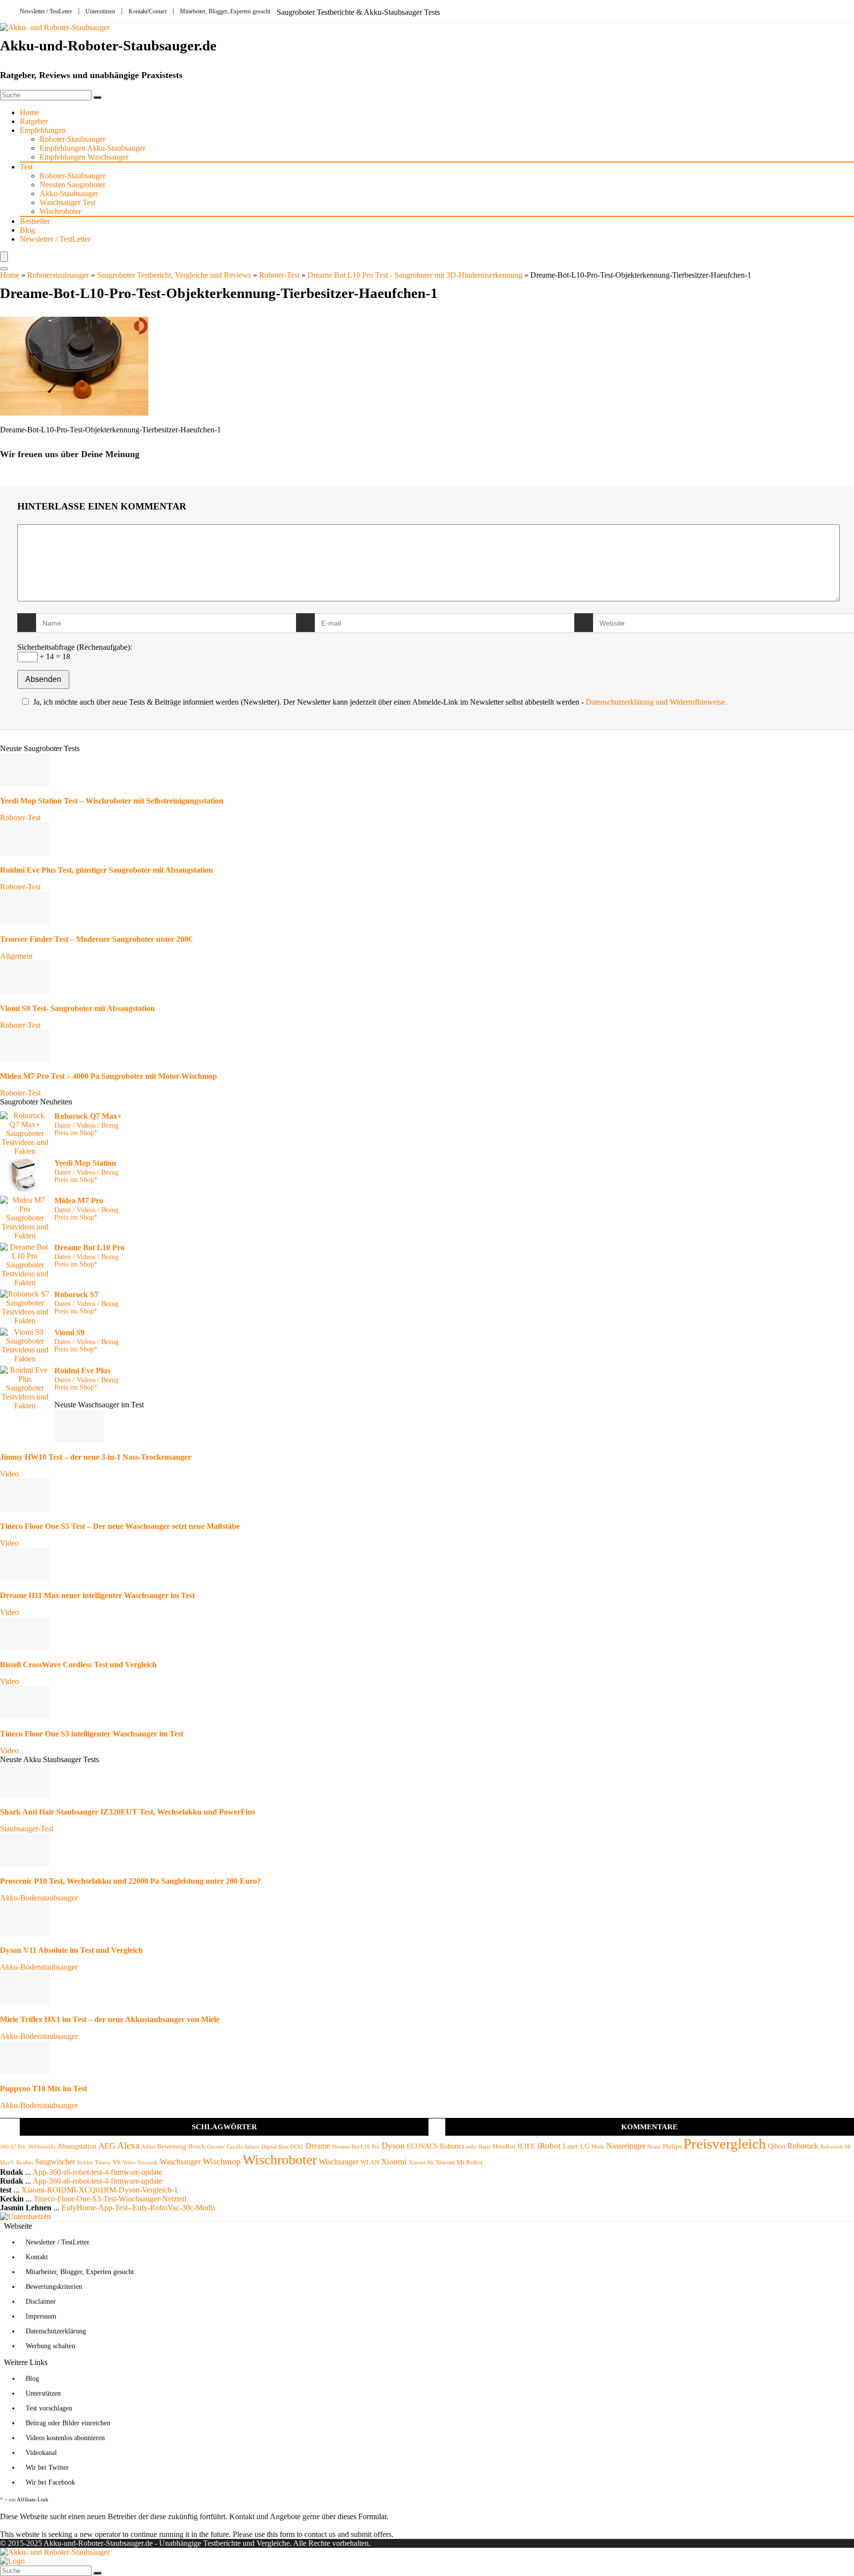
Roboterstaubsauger (58, 275)
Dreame (318, 2146)
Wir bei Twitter (47, 2468)
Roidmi (25, 2163)
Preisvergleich (725, 2144)
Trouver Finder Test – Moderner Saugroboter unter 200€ (96, 939)
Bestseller (35, 221)
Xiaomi (394, 2162)
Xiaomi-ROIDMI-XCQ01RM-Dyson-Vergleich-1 (100, 2190)
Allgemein (16, 956)
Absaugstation (77, 2146)
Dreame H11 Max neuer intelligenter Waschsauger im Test (97, 1595)
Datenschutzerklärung (56, 2331)
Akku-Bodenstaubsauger (39, 1898)
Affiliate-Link (33, 2499)
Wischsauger (339, 2162)
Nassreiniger (626, 2146)
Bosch (197, 2147)
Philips (672, 2147)
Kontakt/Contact (148, 11)
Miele (598, 2147)
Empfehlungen (43, 130)
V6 (117, 2162)
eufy (471, 2147)
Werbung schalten (50, 2346)
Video (9, 1474)
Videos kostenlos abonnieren (65, 2438)
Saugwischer (55, 2162)
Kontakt (37, 2257)
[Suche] (97, 97)
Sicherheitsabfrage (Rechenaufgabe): (75, 647)
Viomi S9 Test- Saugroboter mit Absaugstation (77, 1008)
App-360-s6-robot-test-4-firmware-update (97, 2172)
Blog (27, 230)
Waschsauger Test (67, 202)
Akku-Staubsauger (69, 193)
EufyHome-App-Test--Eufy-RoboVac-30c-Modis (138, 2208)
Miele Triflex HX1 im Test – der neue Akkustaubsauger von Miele (110, 2019)
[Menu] (4, 257)
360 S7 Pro (13, 2147)
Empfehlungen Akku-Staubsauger (92, 148)
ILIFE (526, 2146)
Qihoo (777, 2146)
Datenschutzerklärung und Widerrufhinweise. (656, 702)
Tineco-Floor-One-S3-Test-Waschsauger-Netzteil (110, 2199)
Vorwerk (148, 2163)
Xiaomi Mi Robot (459, 2162)
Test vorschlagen (49, 2408)
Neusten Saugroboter (72, 185)
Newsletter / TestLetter (46, 11)
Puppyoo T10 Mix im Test (43, 2089)
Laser (571, 2146)
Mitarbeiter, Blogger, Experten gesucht (225, 11)
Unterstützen (100, 11)
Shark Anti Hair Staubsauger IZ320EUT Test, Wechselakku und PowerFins (128, 1812)
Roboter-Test (279, 275)
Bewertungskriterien (54, 2287)
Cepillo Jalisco (243, 2147)
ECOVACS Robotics (435, 2146)
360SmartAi (42, 2147)
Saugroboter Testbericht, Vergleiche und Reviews (174, 275)
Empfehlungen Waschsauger (84, 157)
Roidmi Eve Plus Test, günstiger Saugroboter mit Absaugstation (107, 870)
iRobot (549, 2146)
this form (281, 2534)
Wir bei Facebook (50, 2482)
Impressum (41, 2316)
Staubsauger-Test (27, 1829)
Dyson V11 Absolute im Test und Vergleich (71, 1950)
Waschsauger (180, 2162)
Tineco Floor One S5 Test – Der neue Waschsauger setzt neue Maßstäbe (120, 1526)
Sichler (85, 2163)
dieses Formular (362, 2516)
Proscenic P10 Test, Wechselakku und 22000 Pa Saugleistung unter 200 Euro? (130, 1881)
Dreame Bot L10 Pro (356, 2147)
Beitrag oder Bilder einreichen (68, 2423)
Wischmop (222, 2161)
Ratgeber (34, 121)
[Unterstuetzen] (25, 2217)
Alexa (128, 2145)
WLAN (370, 2162)
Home (29, 112)
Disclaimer (41, 2302)
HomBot (504, 2147)
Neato (654, 2147)
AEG (107, 2146)
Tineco (103, 2163)
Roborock (803, 2146)
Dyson (393, 2146)
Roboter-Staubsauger (72, 139)
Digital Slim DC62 (282, 2147)
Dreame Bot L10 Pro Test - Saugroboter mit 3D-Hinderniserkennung (415, 275)
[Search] (4, 269)
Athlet (148, 2147)
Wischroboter (60, 211)
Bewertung (172, 2147)
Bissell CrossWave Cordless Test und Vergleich (78, 1665)
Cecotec (216, 2147)
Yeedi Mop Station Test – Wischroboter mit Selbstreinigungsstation (112, 801)
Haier (485, 2147)
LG (585, 2146)
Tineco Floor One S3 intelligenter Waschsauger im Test (92, 1734)
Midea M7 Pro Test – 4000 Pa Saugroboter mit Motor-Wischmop (108, 1076)
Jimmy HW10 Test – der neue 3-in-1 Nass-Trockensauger (96, 1457)
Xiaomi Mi (421, 2163)
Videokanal (41, 2453)
